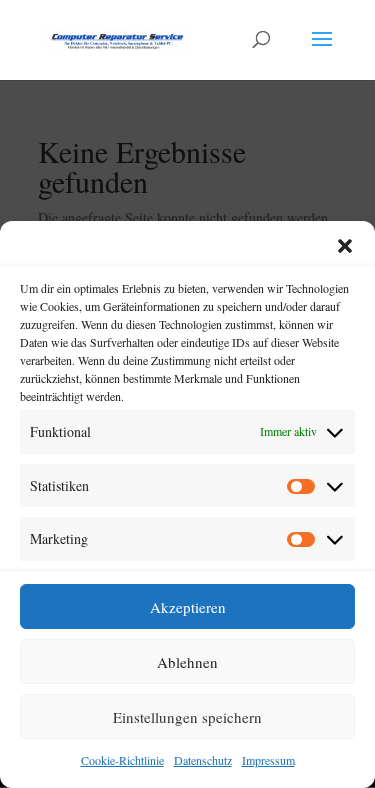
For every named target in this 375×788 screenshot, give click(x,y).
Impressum (268, 760)
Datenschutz (203, 760)
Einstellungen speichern (187, 717)
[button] (345, 246)
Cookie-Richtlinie (122, 760)
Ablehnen (187, 662)
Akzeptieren (188, 607)
